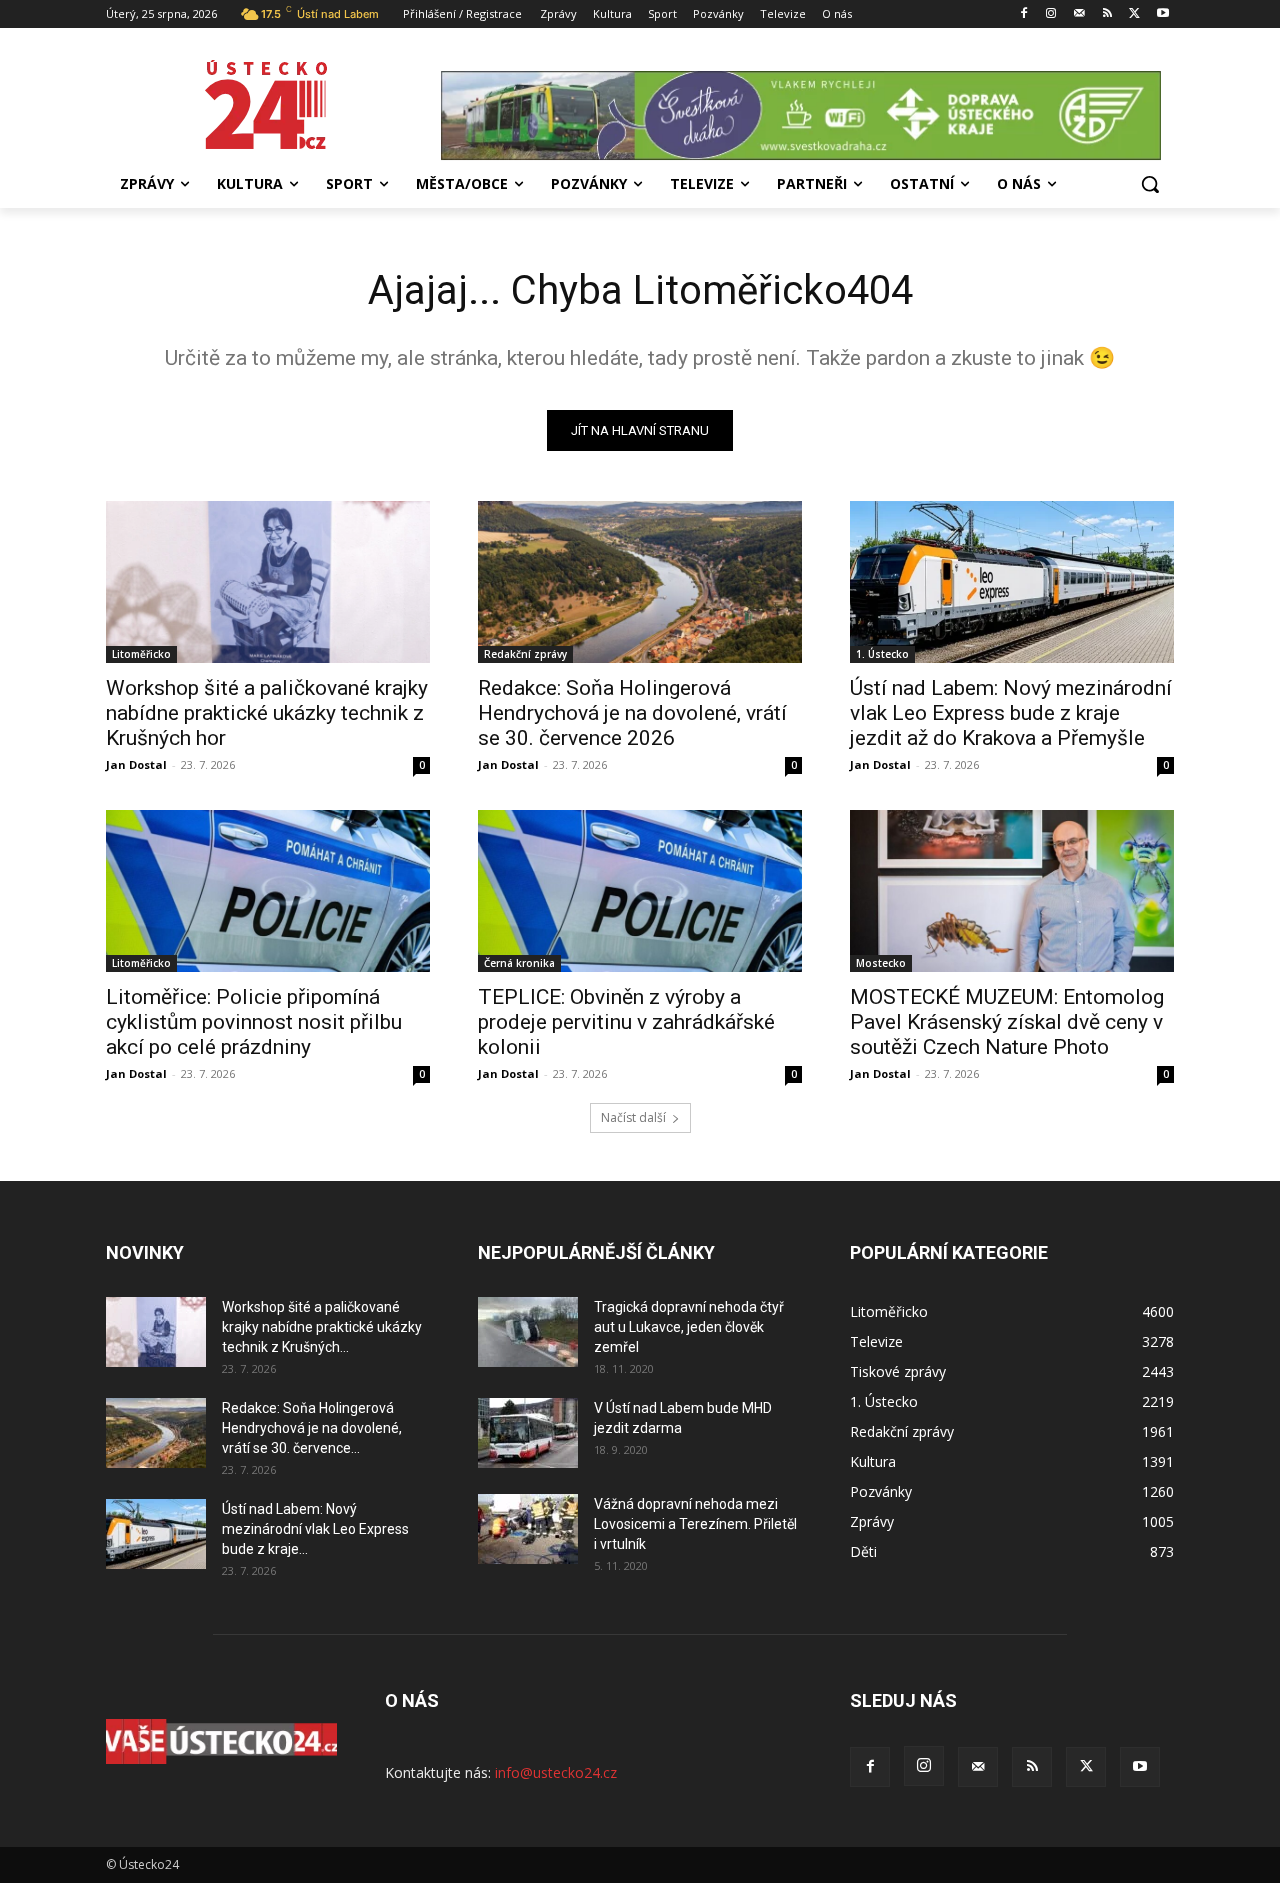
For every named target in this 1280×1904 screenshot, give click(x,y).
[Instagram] (1051, 14)
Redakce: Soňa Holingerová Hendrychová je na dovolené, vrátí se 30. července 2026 (632, 713)
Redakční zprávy (525, 654)
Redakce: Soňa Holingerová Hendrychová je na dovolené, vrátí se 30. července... (312, 1428)
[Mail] (1079, 14)
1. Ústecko (882, 654)
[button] (1150, 184)
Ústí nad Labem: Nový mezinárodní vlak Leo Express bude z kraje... (315, 1529)
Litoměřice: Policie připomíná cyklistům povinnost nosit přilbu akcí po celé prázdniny (254, 1022)
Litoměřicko (141, 654)
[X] (1134, 14)
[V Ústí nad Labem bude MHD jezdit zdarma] (528, 1433)
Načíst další (633, 1117)
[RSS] (1107, 14)
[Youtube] (1162, 14)
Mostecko (881, 963)
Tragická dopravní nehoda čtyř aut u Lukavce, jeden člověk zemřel (689, 1327)
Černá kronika (519, 963)
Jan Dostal (136, 764)
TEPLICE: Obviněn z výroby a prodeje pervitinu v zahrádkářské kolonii (626, 1022)
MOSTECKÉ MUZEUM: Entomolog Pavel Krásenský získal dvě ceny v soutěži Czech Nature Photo (1007, 1022)
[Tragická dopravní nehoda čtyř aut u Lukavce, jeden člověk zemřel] (528, 1332)
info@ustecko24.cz (556, 1772)
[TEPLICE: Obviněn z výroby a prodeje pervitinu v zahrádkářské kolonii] (640, 891)
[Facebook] (1023, 14)
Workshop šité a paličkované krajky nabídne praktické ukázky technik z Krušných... (322, 1327)
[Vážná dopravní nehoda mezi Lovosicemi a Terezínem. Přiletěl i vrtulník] (528, 1529)
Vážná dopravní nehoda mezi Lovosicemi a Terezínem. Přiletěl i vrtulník (695, 1524)
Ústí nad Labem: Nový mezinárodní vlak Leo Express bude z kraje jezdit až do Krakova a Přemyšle (1011, 713)
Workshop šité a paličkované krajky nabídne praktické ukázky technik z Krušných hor (267, 713)
